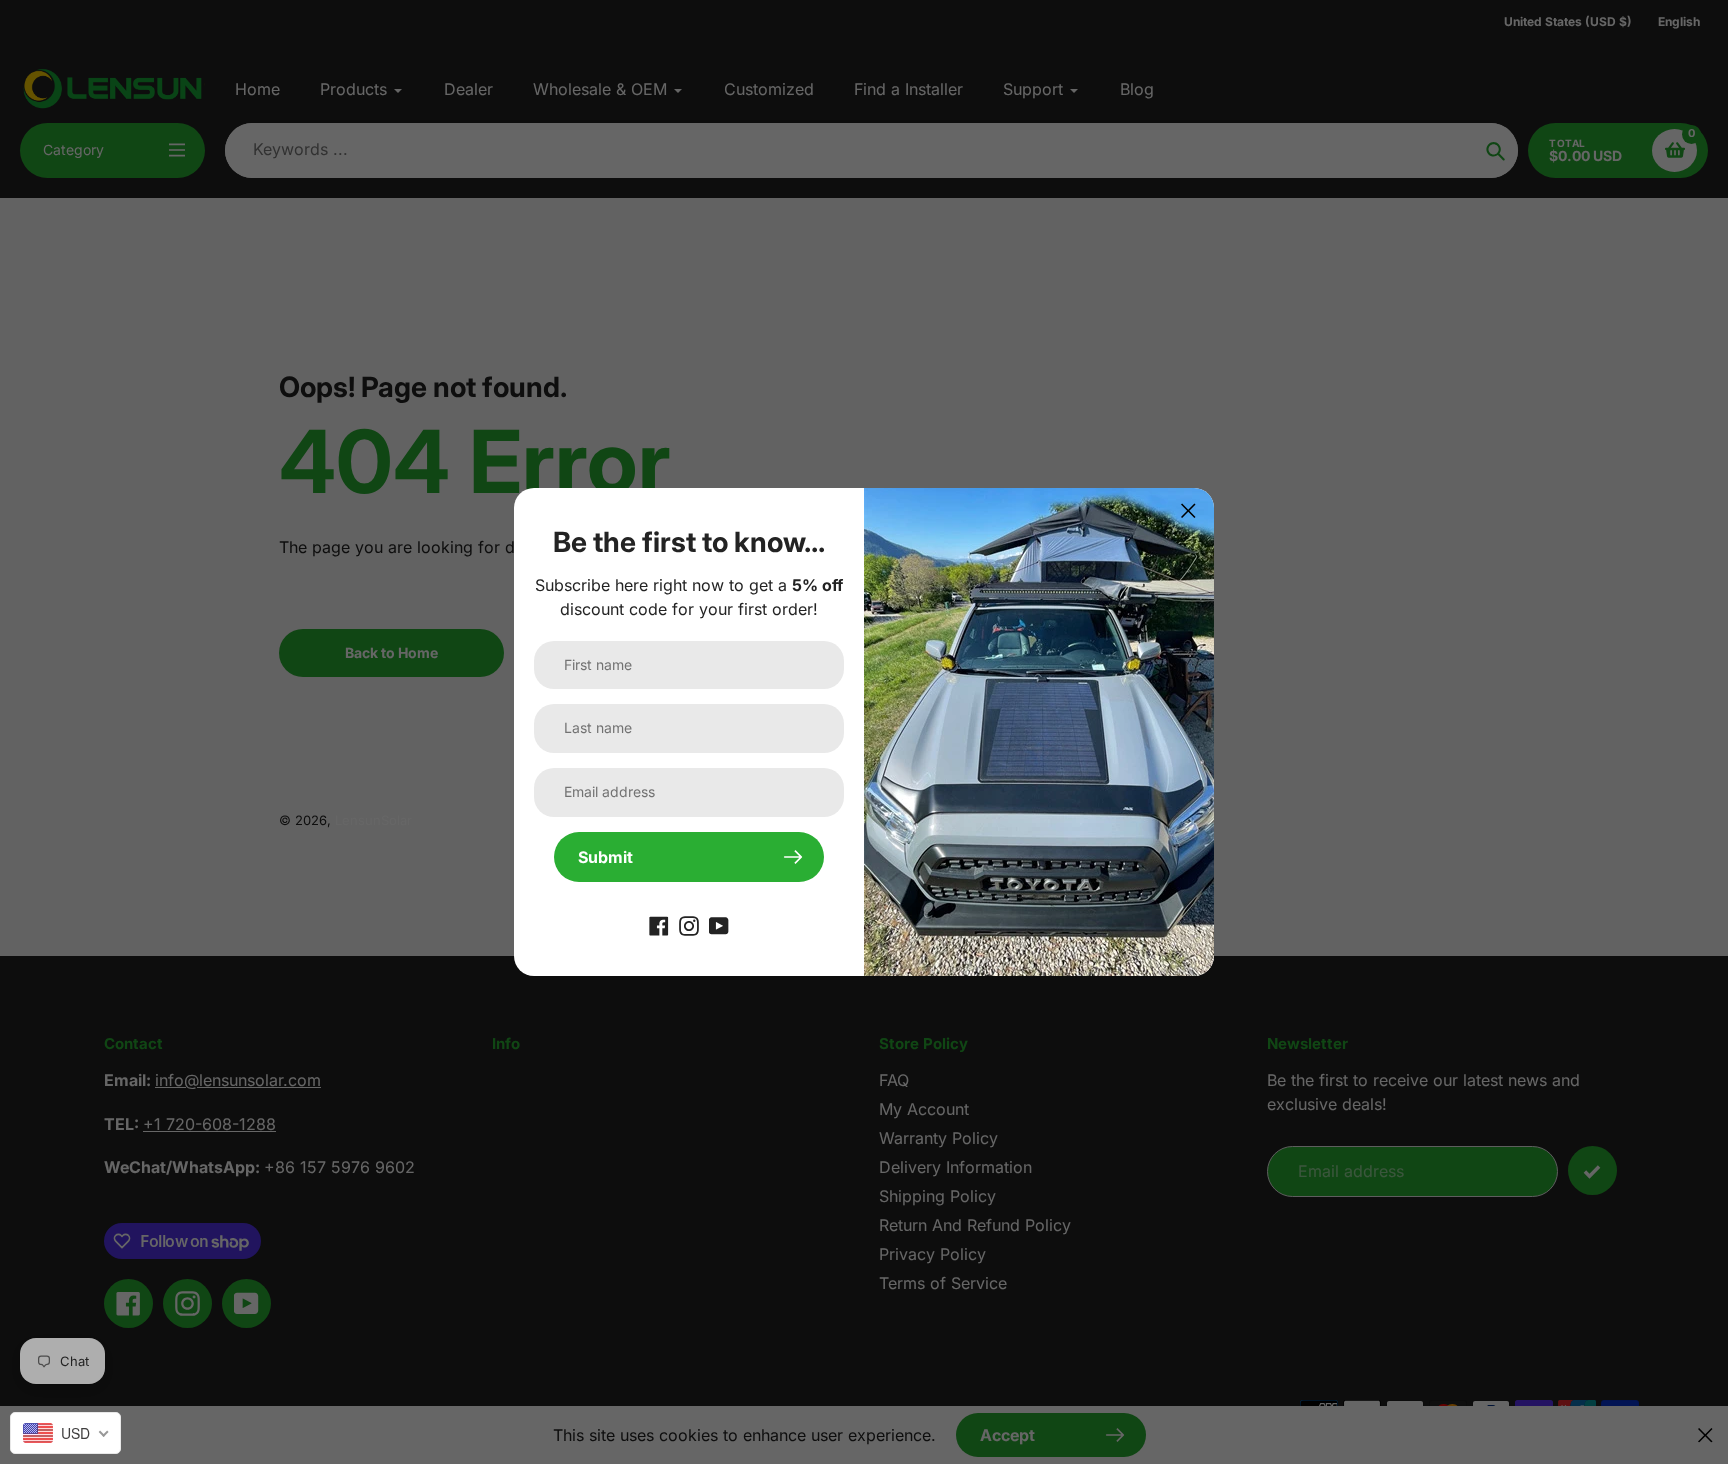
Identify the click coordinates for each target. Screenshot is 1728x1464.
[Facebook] (659, 924)
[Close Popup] (1188, 510)
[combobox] (65, 1433)
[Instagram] (689, 924)
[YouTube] (719, 924)
